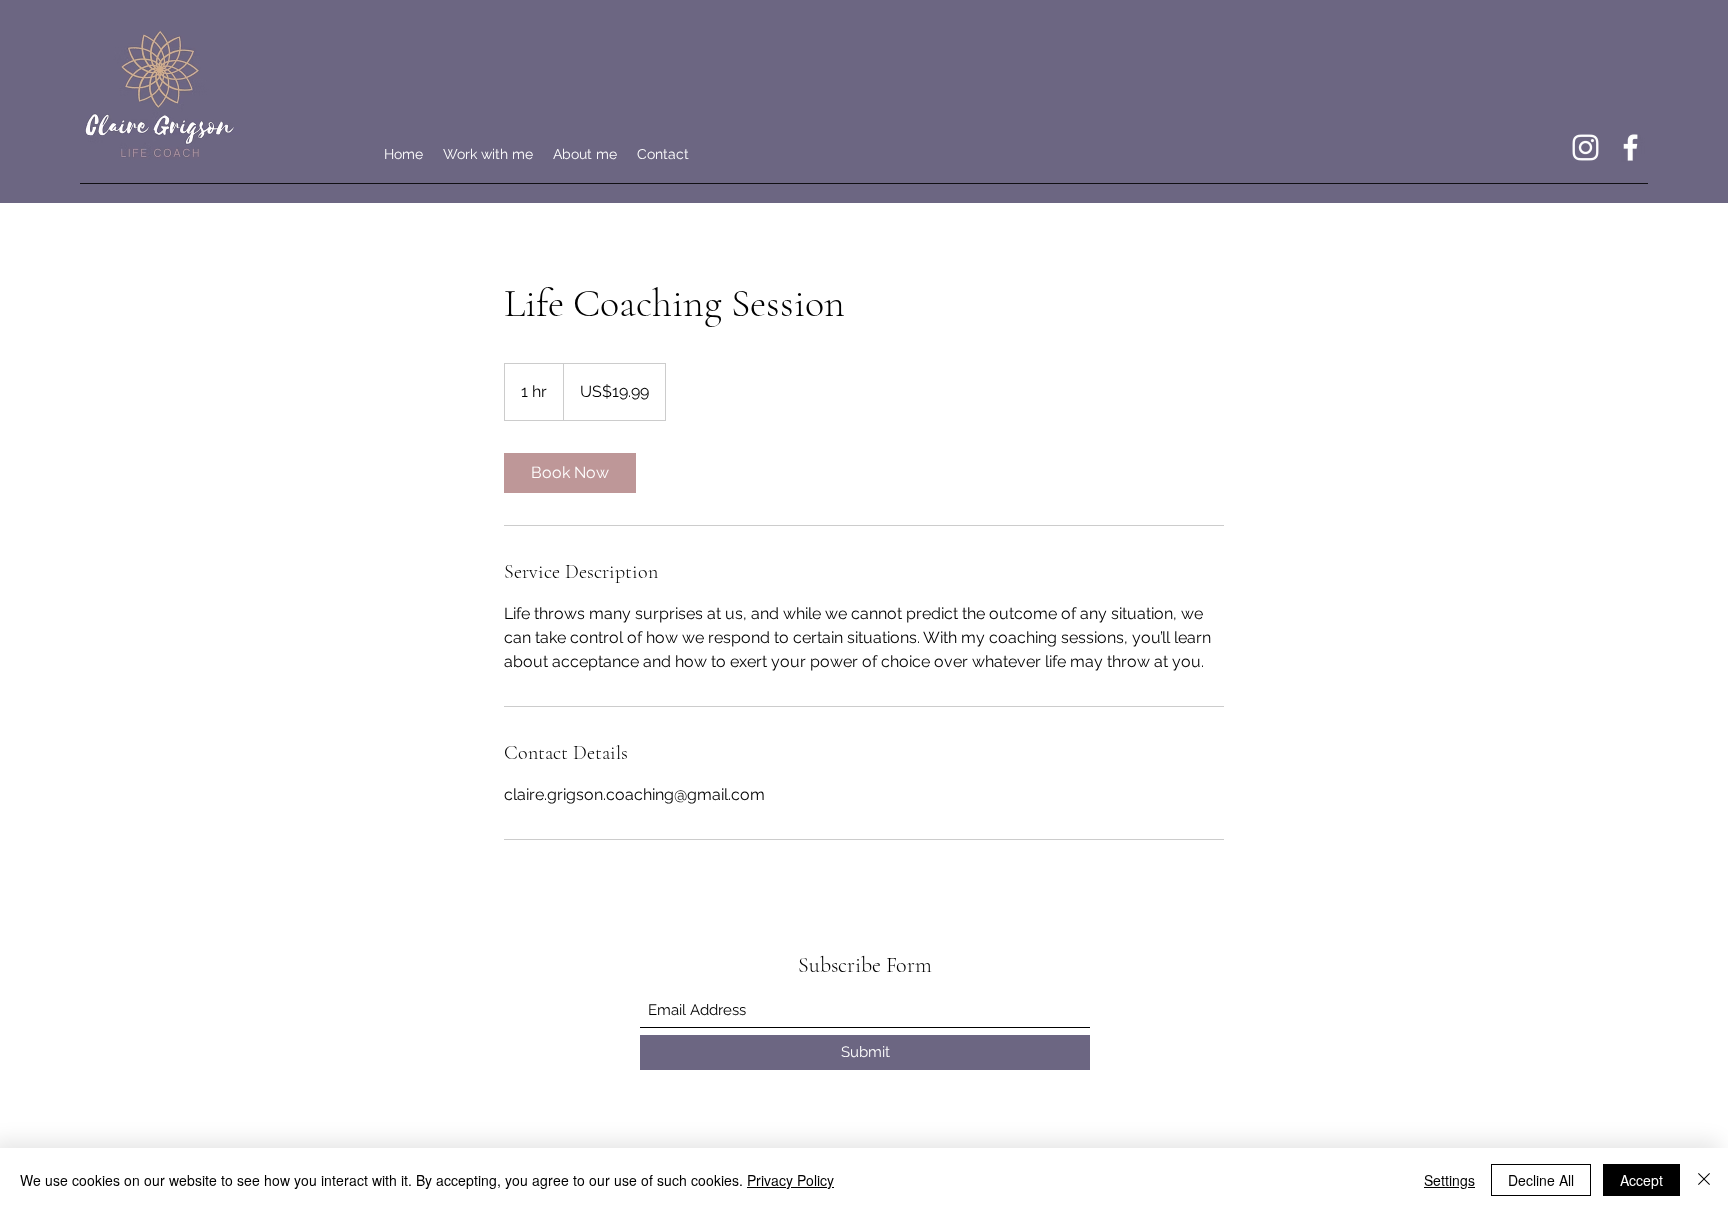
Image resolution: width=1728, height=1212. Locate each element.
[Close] (1704, 1180)
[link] (570, 473)
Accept (1641, 1180)
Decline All (1541, 1180)
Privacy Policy (790, 1180)
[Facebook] (1630, 147)
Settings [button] (1449, 1180)
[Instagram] (1585, 147)
